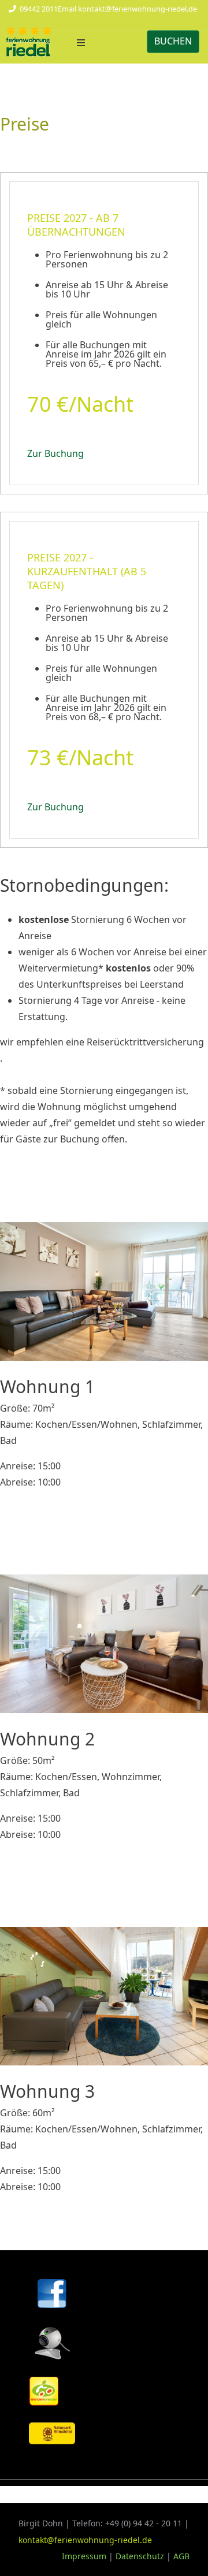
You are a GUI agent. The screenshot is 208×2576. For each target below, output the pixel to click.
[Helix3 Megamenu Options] (81, 43)
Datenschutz (140, 2556)
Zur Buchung (55, 453)
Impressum (85, 2556)
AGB (181, 2556)
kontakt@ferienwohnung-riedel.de (138, 9)
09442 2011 (39, 9)
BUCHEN (173, 41)
